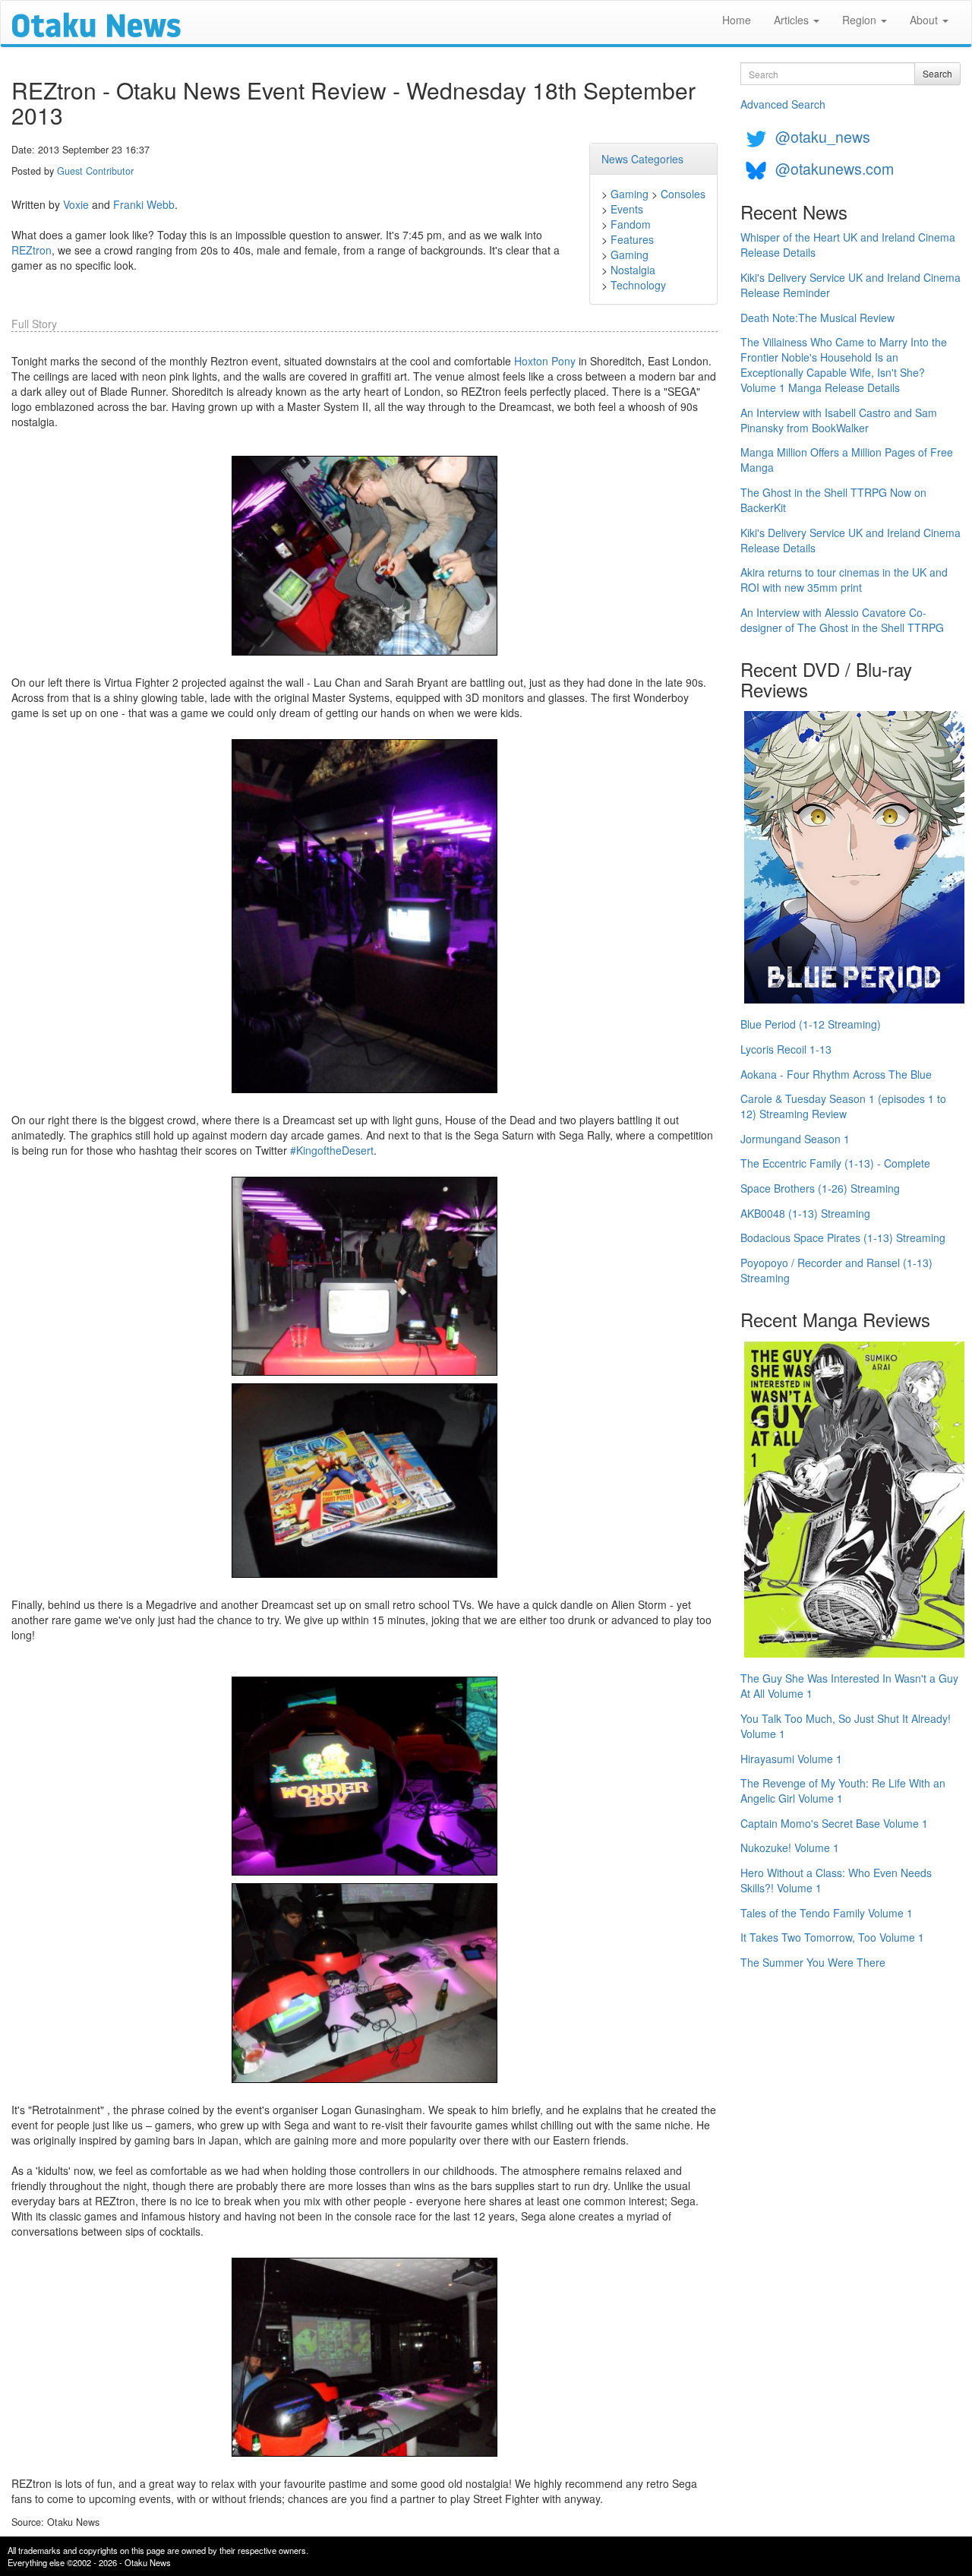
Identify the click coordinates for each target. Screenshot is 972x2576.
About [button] (925, 20)
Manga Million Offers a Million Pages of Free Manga (847, 460)
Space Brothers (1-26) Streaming (820, 1188)
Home (737, 20)
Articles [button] (793, 20)
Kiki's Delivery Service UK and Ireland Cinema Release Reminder (850, 285)
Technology (638, 285)
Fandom (631, 224)
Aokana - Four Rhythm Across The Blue (836, 1074)
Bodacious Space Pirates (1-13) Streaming (843, 1237)
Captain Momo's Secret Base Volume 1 (834, 1823)
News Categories (642, 159)
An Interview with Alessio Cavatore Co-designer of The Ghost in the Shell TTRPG (842, 620)
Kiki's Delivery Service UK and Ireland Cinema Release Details (850, 540)
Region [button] (861, 20)
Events (627, 209)
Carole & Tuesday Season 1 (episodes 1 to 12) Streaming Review (843, 1106)
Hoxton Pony (545, 361)
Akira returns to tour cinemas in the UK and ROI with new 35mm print (844, 580)
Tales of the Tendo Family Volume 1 (827, 1913)
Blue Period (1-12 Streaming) (811, 1024)
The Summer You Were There (813, 1962)
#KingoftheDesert (332, 1150)
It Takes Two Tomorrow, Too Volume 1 (832, 1937)
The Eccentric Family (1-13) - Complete (835, 1163)
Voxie (76, 204)
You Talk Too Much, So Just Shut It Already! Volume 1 (846, 1726)
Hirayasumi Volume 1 (791, 1759)
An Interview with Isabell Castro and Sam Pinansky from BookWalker (839, 420)
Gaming (630, 194)
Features (632, 239)
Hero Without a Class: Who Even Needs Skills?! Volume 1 (836, 1880)
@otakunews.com (835, 168)
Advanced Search (783, 104)
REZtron (32, 250)
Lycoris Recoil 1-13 (786, 1049)
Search (937, 73)
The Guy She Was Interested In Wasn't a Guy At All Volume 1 (849, 1686)
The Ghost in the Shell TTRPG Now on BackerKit (833, 500)
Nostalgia (633, 270)
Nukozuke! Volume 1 (790, 1847)
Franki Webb (144, 204)
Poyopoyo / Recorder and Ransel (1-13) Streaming (836, 1270)
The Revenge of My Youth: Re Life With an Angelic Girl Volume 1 (843, 1791)
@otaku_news (823, 136)
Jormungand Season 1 (795, 1139)
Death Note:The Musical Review (817, 318)
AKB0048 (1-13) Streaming (805, 1213)
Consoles (683, 194)
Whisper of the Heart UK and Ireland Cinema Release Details (848, 245)
